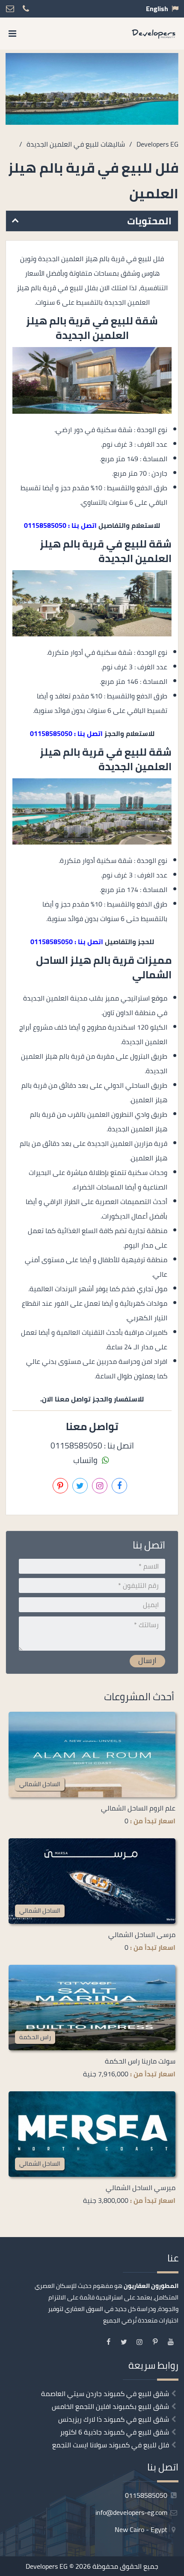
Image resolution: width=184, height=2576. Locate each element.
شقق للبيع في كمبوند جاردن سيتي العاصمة (105, 2393)
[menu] (12, 34)
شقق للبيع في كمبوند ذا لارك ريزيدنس (114, 2419)
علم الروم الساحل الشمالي (138, 1808)
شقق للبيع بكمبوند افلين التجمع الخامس (110, 2406)
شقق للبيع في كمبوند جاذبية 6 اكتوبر (114, 2432)
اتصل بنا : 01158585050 (60, 525)
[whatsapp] (33, 2567)
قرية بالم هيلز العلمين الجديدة (77, 328)
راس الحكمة (35, 2037)
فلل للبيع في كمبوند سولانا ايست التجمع (111, 2445)
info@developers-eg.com (132, 2512)
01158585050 (147, 2495)
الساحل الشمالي (40, 1784)
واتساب (86, 1460)
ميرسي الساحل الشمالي (141, 2187)
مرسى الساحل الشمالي (142, 1934)
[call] (54, 2567)
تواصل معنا (124, 2567)
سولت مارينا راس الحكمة (140, 2061)
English (157, 9)
